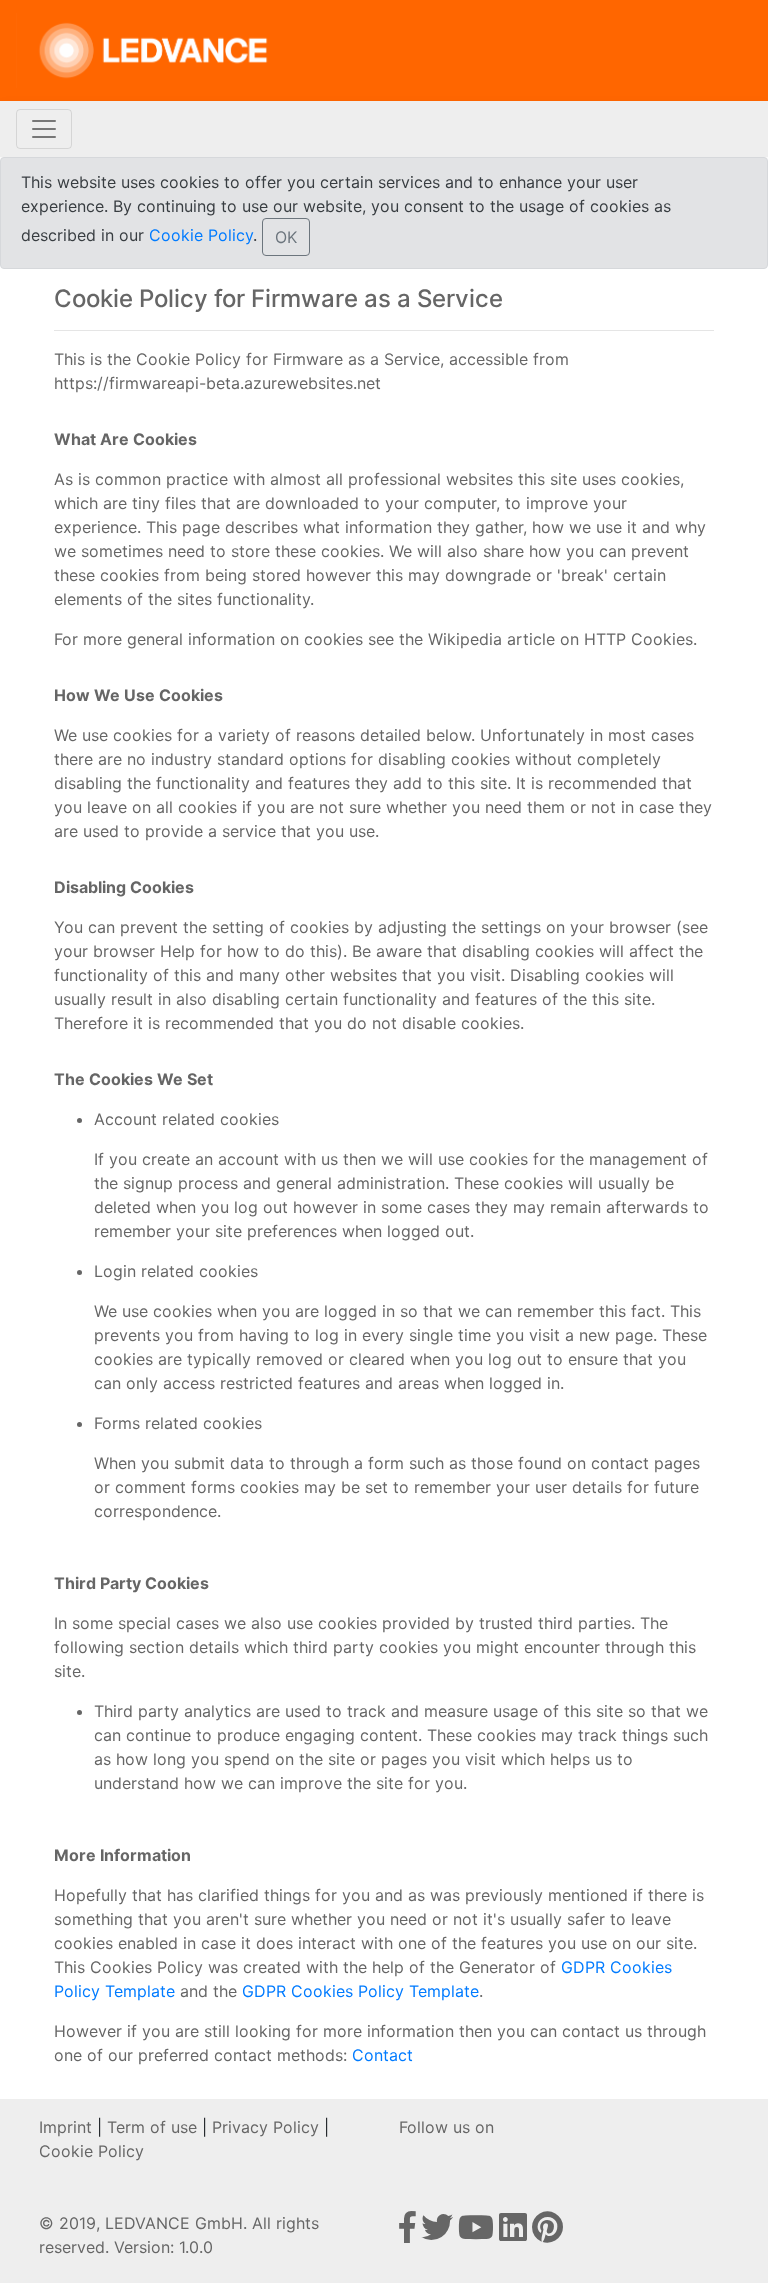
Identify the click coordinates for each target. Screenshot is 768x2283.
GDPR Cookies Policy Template (360, 1991)
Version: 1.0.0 (163, 2247)
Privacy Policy (265, 2127)
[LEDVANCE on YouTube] (478, 2233)
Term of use (152, 2127)
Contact (382, 2055)
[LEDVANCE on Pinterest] (547, 2233)
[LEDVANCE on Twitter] (439, 2233)
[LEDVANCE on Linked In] (515, 2233)
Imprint (65, 2127)
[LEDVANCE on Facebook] (410, 2233)
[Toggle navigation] (44, 129)
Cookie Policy (201, 235)
